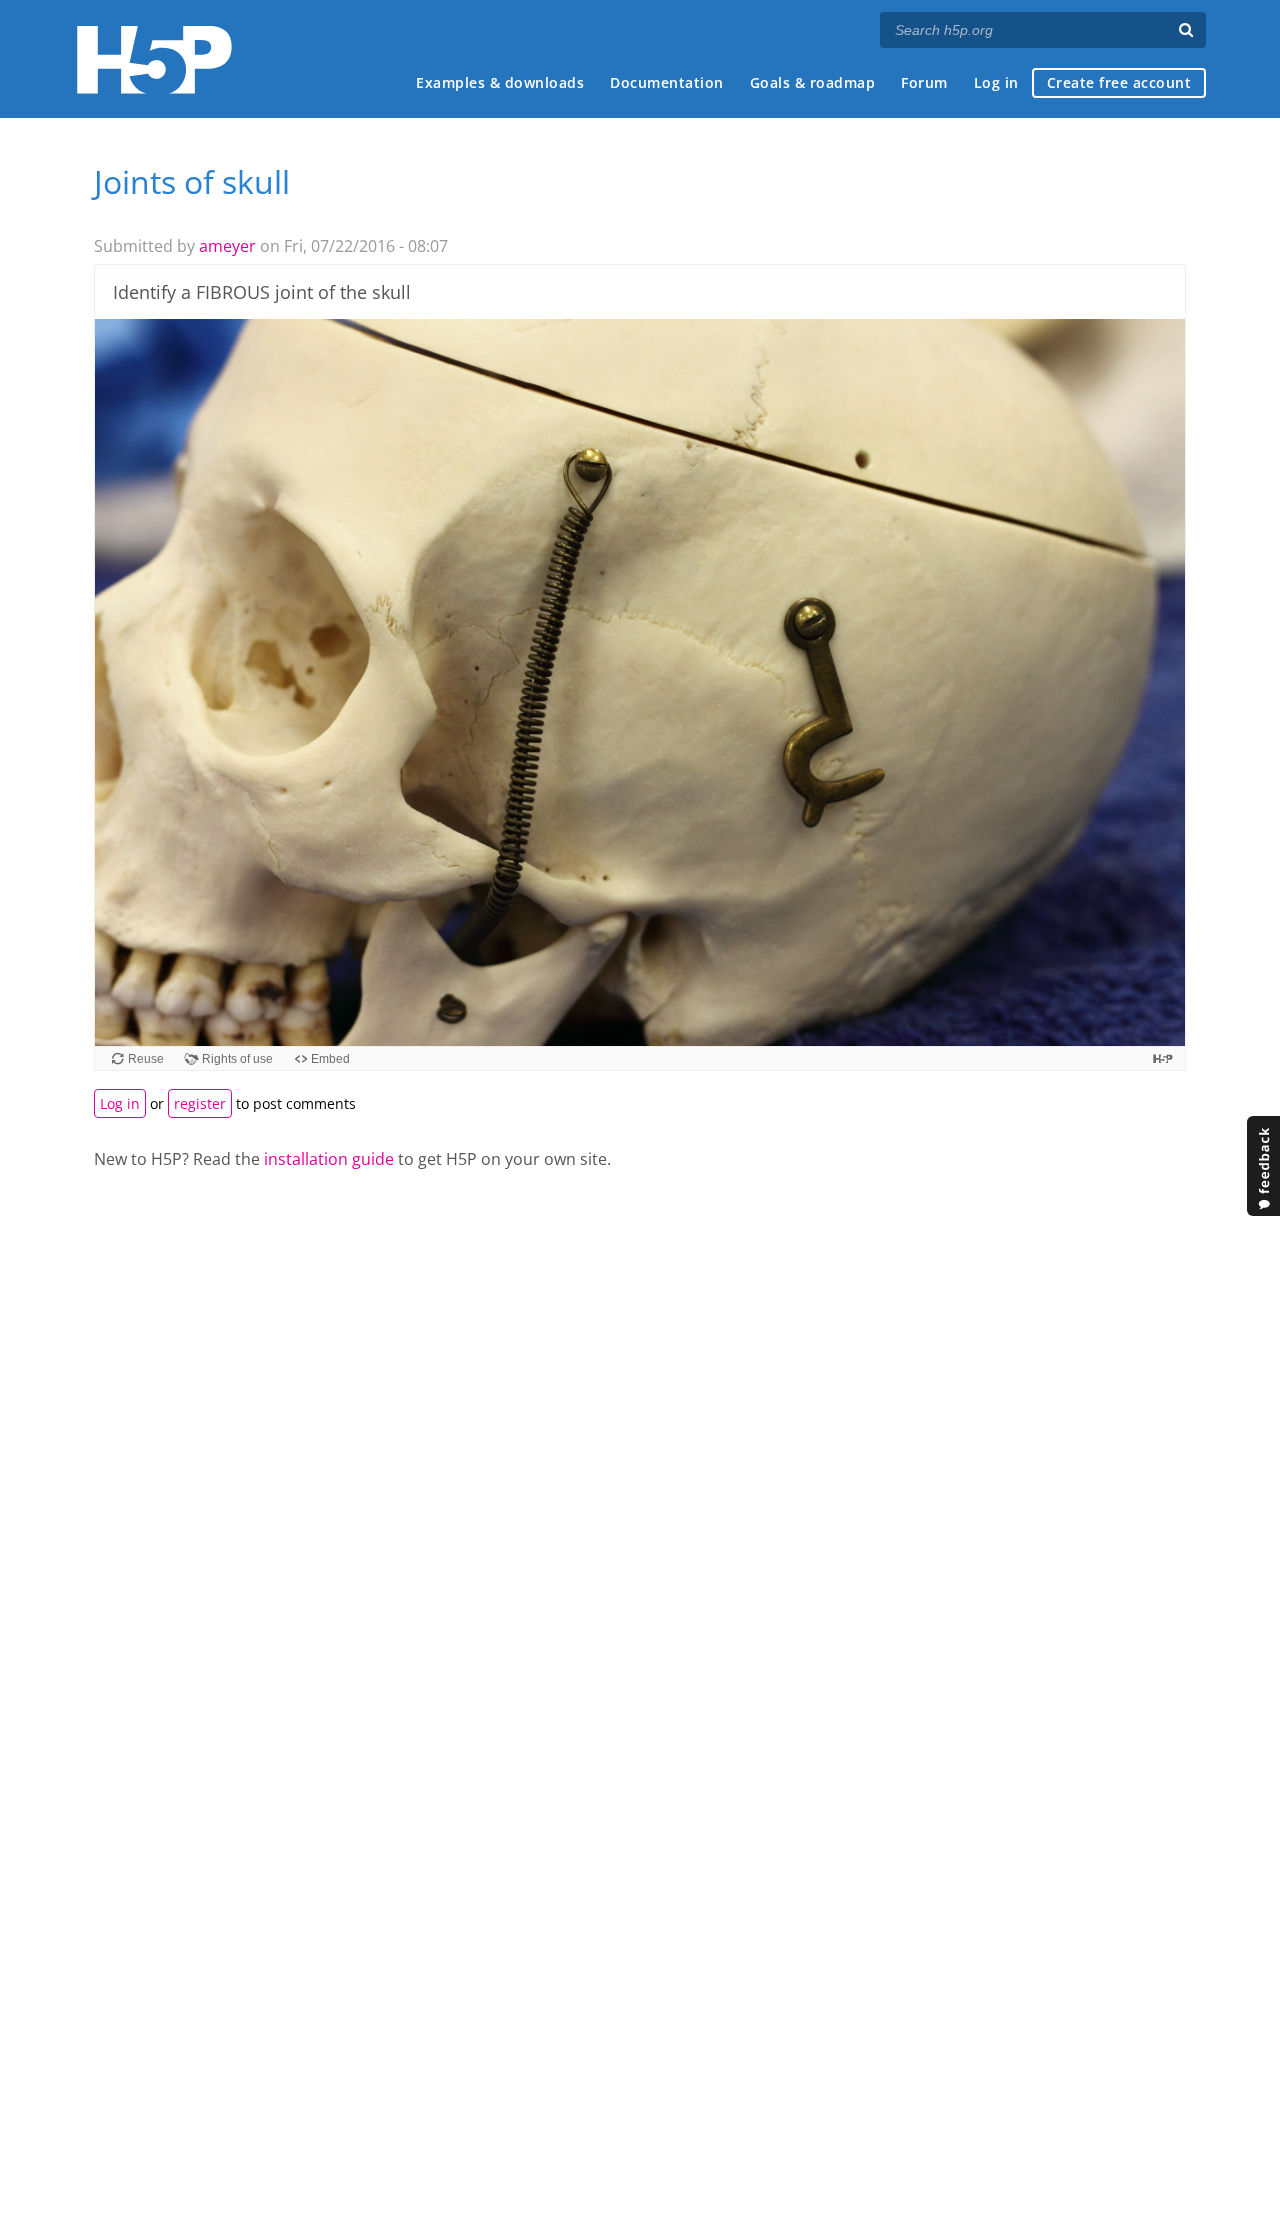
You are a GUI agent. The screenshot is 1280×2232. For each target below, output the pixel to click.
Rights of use (237, 1059)
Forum (924, 82)
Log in (996, 82)
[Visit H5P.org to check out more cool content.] (1163, 1058)
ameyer (227, 246)
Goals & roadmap (813, 82)
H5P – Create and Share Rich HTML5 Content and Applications (154, 59)
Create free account (1119, 82)
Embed (330, 1059)
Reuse (146, 1059)
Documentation (667, 82)
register (200, 1103)
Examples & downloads (500, 82)
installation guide (329, 1159)
